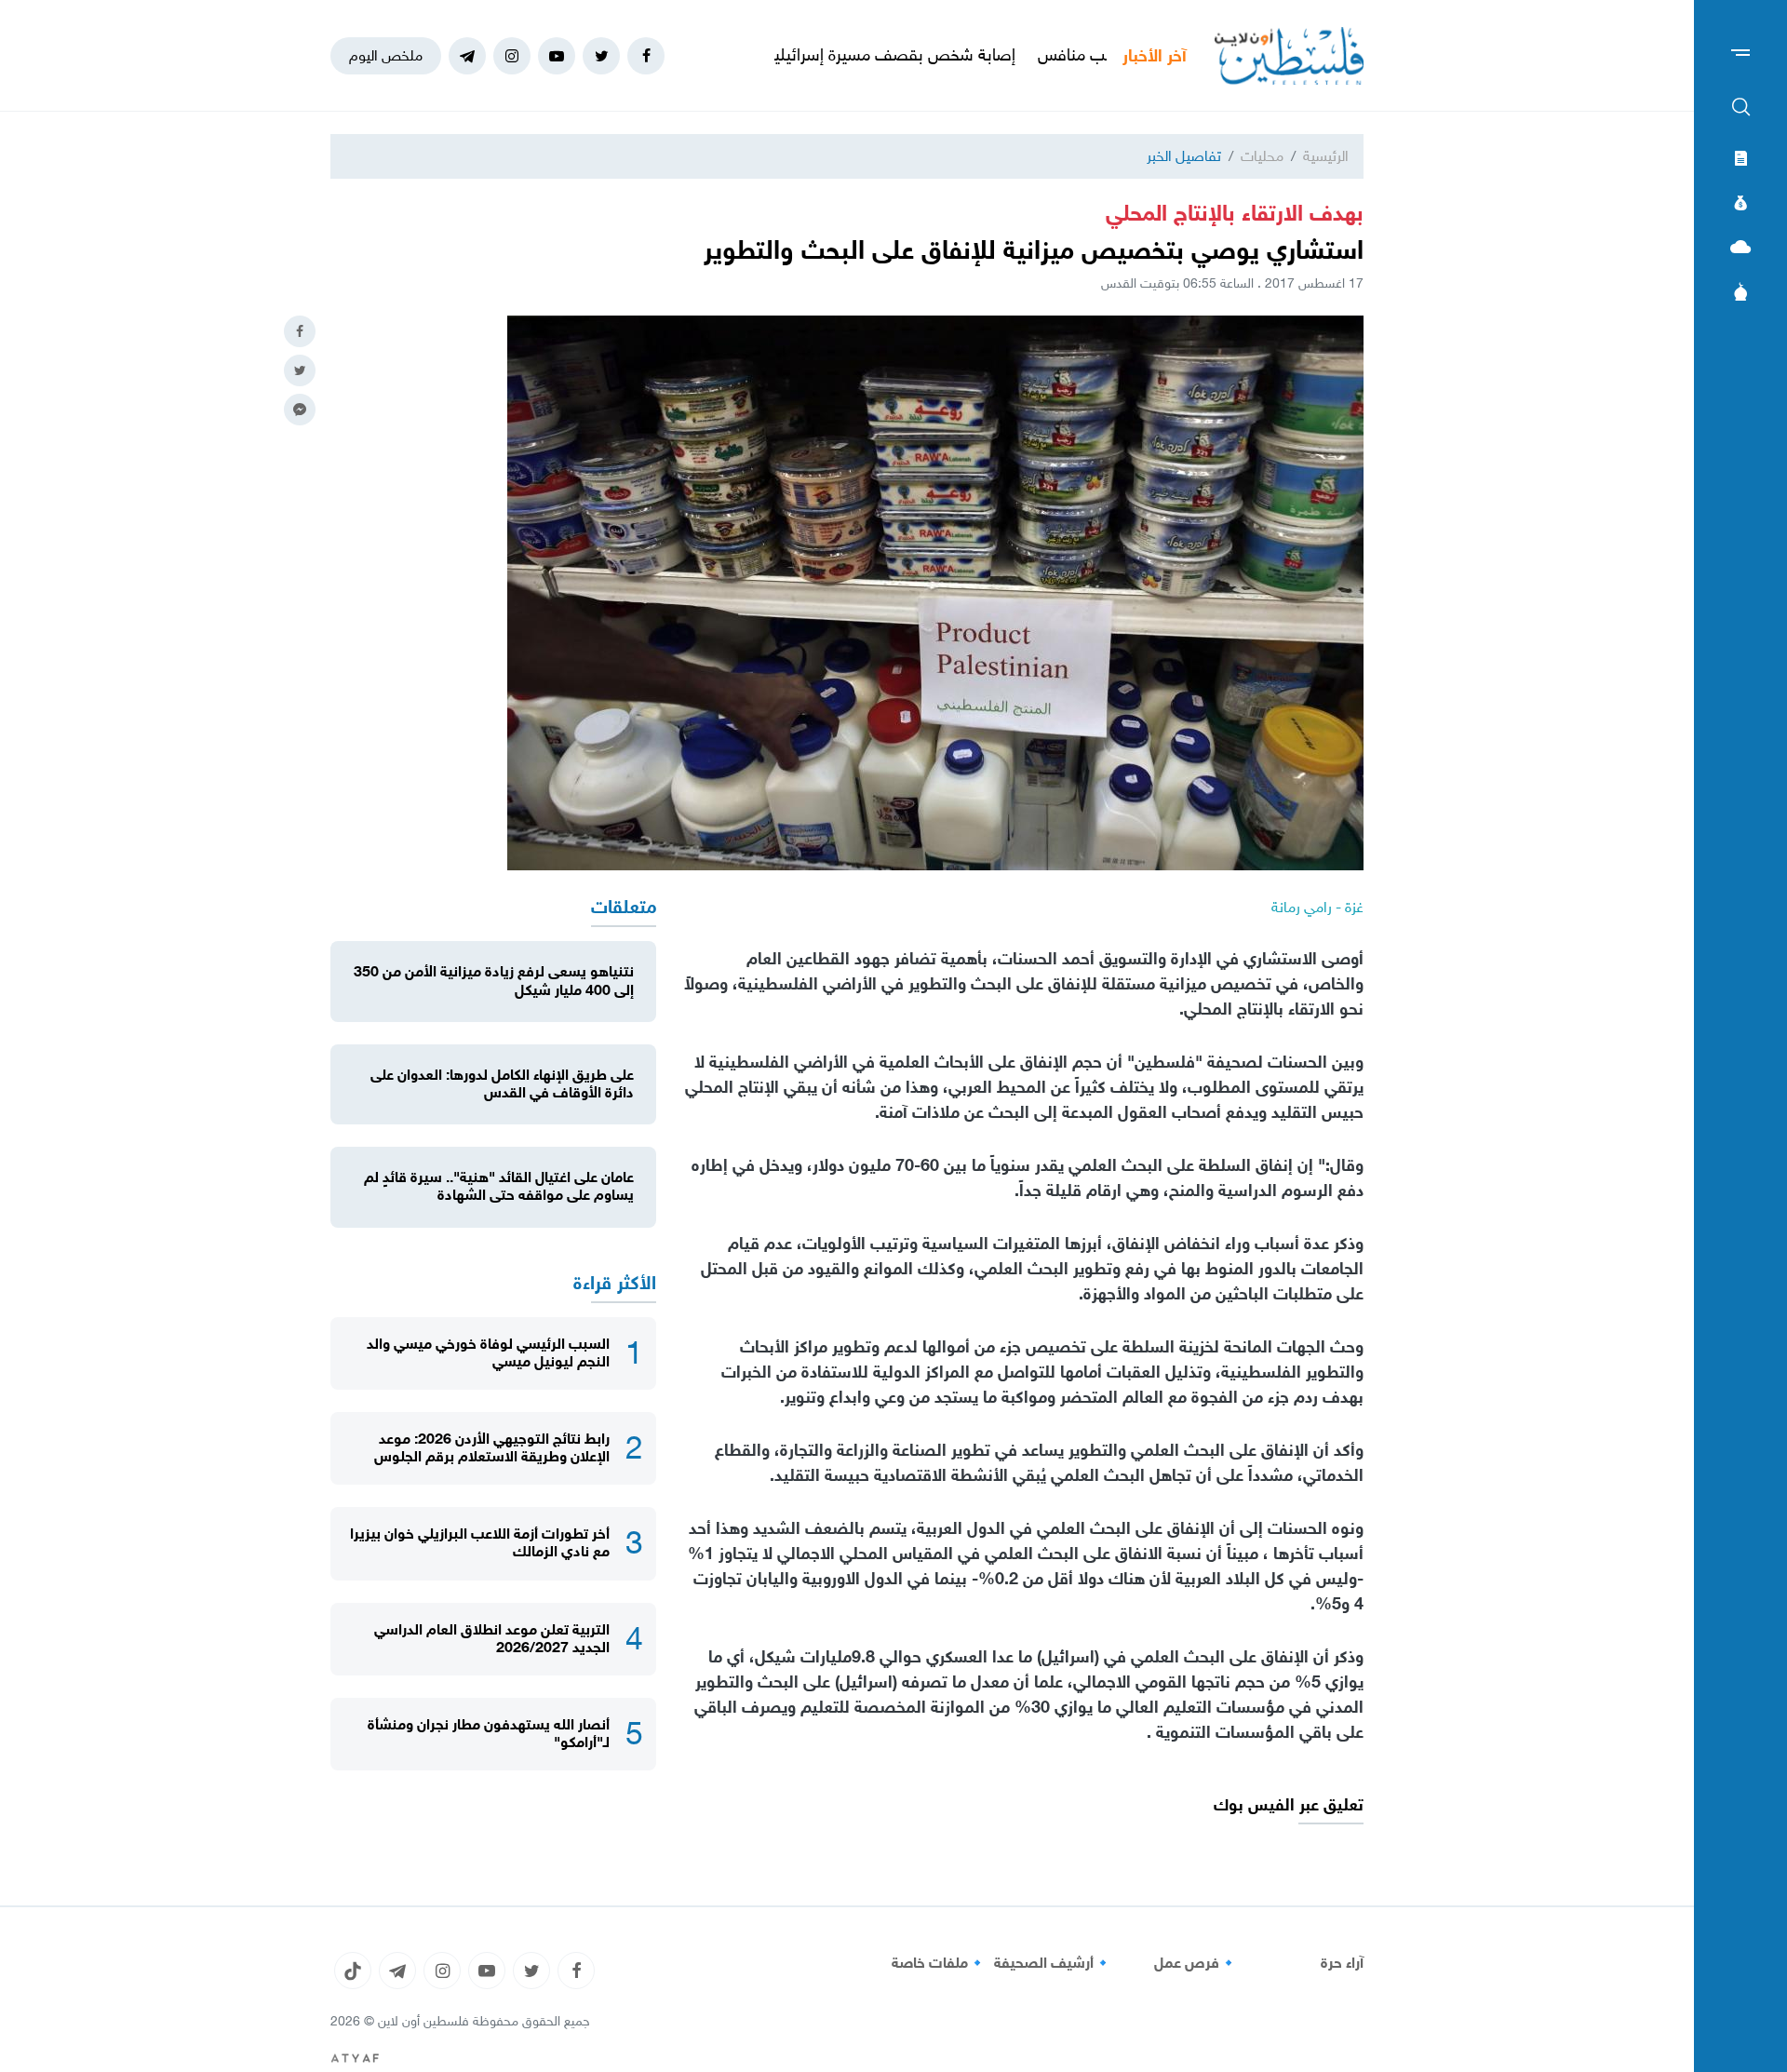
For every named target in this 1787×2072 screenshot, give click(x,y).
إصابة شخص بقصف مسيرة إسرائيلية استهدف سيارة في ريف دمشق (890, 55)
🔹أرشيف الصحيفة (1053, 1963)
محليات (1262, 156)
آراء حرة (1342, 1963)
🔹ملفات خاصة (939, 1963)
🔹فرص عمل (1196, 1963)
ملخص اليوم (386, 55)
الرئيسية (1326, 156)
